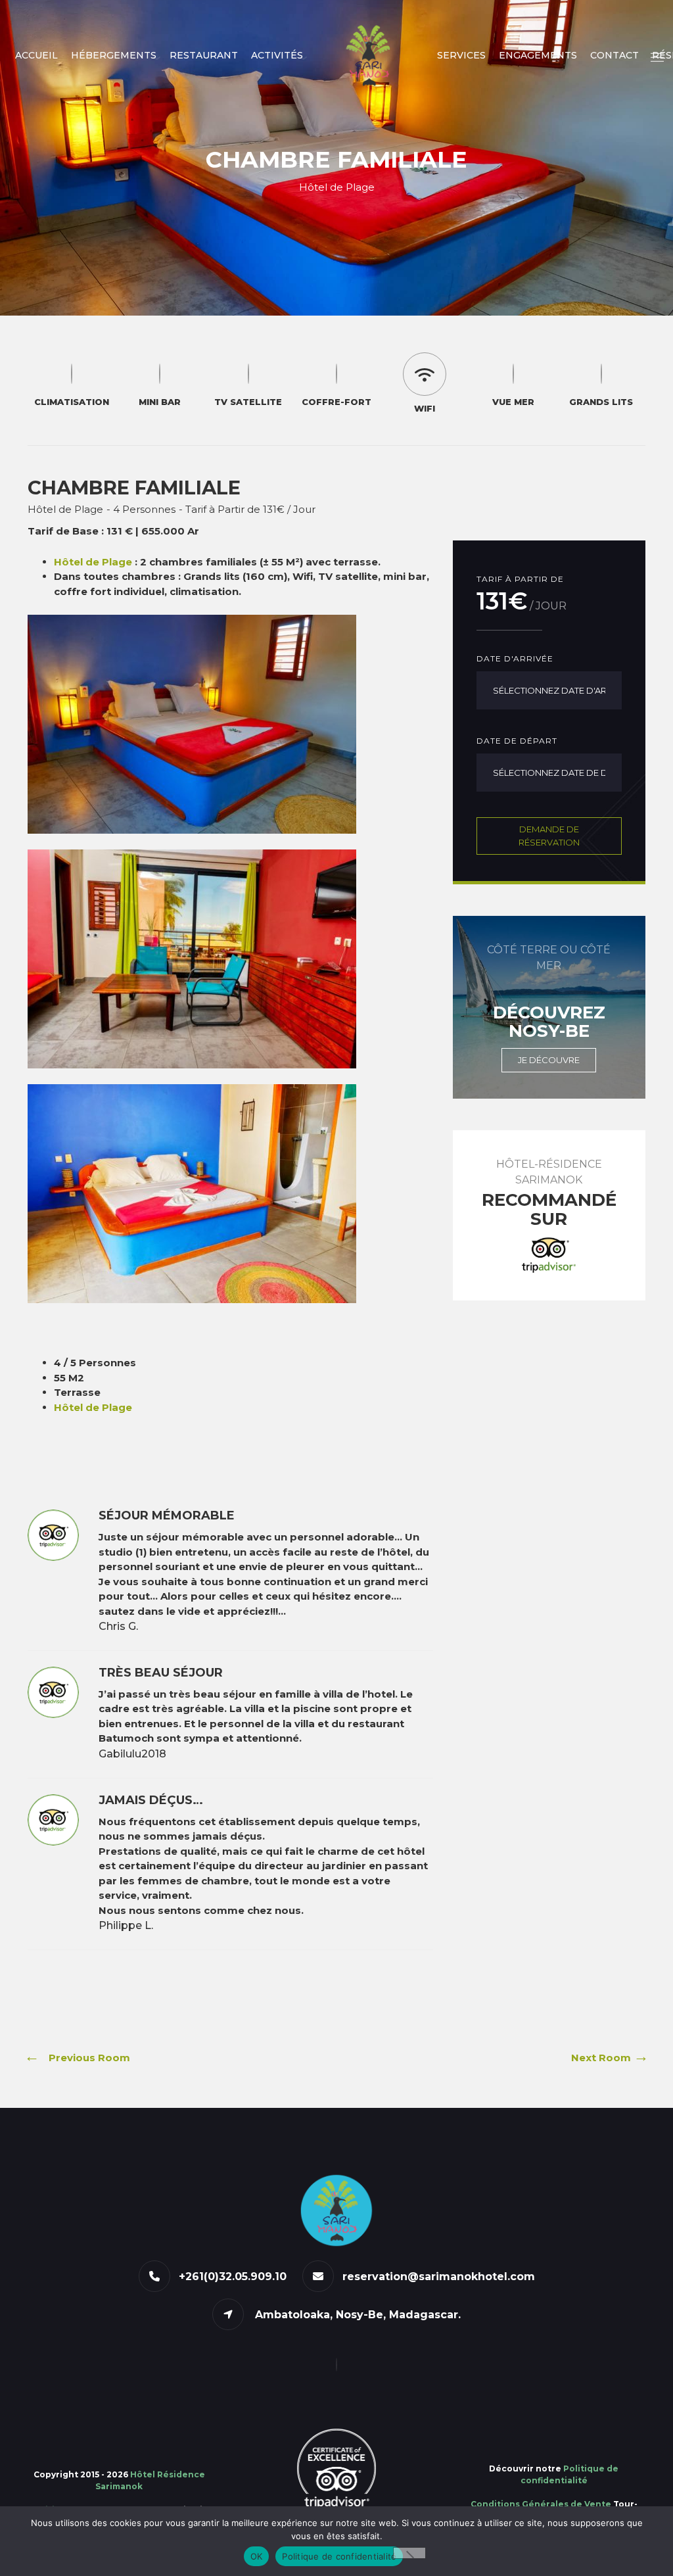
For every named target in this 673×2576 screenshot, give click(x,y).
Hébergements (114, 55)
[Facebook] (336, 2365)
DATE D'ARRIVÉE (515, 658)
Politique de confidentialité (339, 2556)
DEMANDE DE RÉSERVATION (549, 836)
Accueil (36, 55)
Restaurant (204, 55)
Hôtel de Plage (93, 562)
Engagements (538, 55)
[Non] (409, 2553)
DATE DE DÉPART (517, 741)
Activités (277, 55)
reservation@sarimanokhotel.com (439, 2277)
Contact (615, 55)
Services (461, 55)
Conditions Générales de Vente (541, 2504)
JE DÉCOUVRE (549, 1060)
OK (257, 2556)
